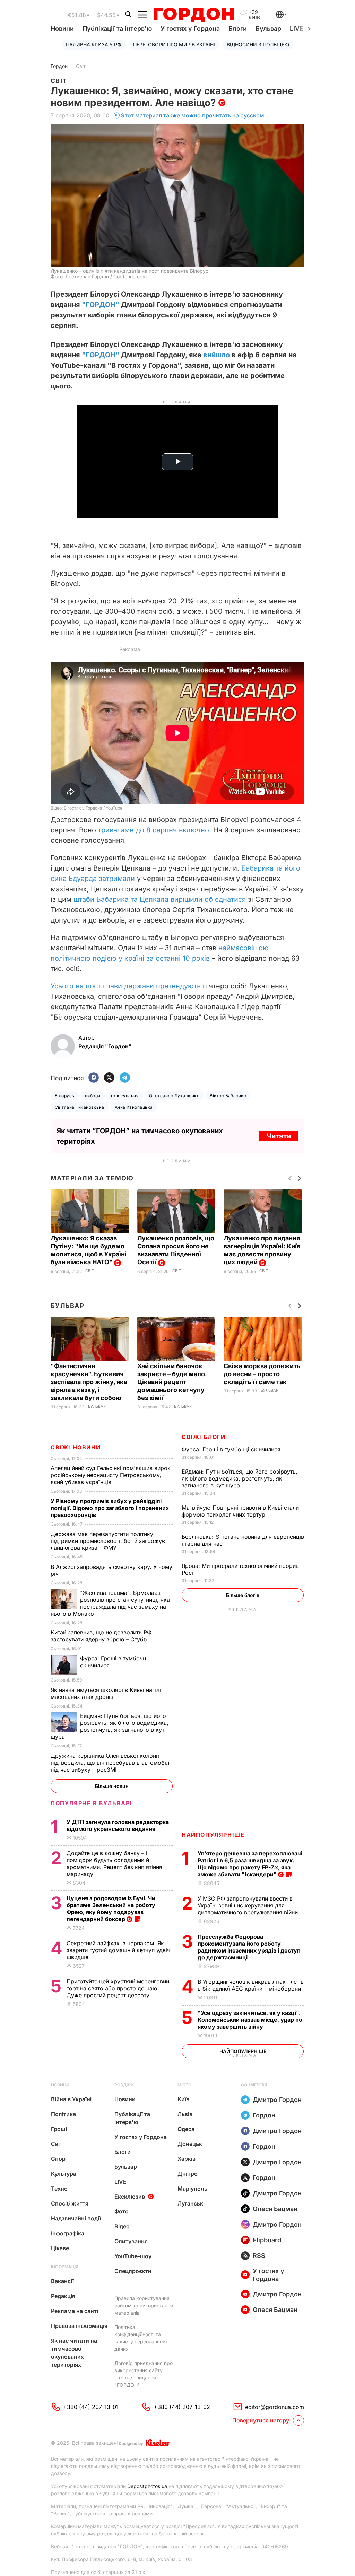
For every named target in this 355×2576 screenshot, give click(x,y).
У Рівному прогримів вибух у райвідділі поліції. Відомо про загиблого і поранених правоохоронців (110, 1508)
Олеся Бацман (275, 2209)
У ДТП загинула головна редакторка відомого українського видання (118, 1825)
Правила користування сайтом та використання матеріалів (144, 2306)
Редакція (63, 2296)
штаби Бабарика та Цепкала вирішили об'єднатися (160, 899)
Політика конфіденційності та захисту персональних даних (141, 2338)
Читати (279, 1136)
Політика (63, 2114)
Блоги (238, 29)
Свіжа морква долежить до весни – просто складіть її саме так (262, 1374)
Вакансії (62, 2281)
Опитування (131, 2241)
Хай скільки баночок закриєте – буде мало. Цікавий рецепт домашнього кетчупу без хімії (172, 1382)
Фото (122, 2211)
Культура (64, 2174)
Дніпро (188, 2174)
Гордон (59, 66)
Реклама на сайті (75, 2311)
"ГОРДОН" (101, 305)
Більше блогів (243, 1595)
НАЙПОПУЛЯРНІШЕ (213, 1835)
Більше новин (112, 1786)
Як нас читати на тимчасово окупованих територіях (74, 2353)
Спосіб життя (70, 2203)
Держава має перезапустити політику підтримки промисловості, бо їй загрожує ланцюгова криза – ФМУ (108, 1541)
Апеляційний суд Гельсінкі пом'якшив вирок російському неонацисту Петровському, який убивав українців (111, 1475)
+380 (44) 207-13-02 (182, 2407)
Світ (81, 66)
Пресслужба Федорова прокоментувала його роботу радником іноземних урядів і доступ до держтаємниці (249, 1947)
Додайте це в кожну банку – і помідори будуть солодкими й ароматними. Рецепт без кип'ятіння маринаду (114, 1863)
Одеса (186, 2129)
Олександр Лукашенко (174, 1096)
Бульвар (268, 29)
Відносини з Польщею (258, 45)
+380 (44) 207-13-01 (91, 2407)
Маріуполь (192, 2189)
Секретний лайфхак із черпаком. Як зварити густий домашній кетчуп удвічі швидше (119, 1950)
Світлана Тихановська (80, 1107)
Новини (62, 29)
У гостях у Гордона (190, 29)
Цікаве (60, 2248)
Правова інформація (79, 2326)
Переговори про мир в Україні (174, 45)
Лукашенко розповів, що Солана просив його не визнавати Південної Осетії (176, 1250)
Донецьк (190, 2144)
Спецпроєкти (133, 2271)
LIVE (120, 2182)
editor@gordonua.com (275, 2407)
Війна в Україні (71, 2099)
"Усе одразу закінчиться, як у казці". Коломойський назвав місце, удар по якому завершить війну (250, 2020)
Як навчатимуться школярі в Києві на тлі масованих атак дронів (106, 1693)
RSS (259, 2256)
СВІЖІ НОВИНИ (76, 1447)
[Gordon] (194, 15)
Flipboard (267, 2240)
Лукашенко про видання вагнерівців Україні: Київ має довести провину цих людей (262, 1250)
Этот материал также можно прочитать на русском (192, 115)
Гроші (59, 2129)
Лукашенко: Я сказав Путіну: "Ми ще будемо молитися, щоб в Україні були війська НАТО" (89, 1250)
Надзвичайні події (76, 2218)
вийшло (217, 355)
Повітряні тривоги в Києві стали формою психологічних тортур (240, 1511)
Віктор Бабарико (228, 1096)
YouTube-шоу (133, 2256)
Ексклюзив (130, 2197)
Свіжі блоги (204, 1437)
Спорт (60, 2159)
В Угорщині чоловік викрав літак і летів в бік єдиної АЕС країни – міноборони (251, 1985)
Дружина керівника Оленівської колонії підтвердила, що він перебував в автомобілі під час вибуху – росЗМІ (111, 1763)
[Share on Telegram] (125, 1078)
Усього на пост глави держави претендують (126, 986)
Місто (184, 2085)
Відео (122, 2226)
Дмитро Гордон (277, 2100)
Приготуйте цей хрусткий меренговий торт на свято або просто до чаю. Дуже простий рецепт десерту (118, 1988)
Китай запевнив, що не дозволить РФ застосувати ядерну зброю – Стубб (101, 1636)
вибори (93, 1096)
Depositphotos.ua (147, 2486)
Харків (187, 2159)
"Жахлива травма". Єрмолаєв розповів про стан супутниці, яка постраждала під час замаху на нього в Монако (110, 1603)
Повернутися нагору (261, 2420)
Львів (185, 2114)
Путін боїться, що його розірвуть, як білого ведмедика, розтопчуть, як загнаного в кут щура (240, 1478)
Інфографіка (68, 2233)
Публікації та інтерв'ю (117, 29)
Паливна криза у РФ (94, 45)
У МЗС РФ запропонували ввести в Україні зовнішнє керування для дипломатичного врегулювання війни (249, 1905)
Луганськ (190, 2203)
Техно (59, 2189)
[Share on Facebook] (94, 1078)
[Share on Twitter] (109, 1078)
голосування (125, 1096)
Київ (183, 2099)
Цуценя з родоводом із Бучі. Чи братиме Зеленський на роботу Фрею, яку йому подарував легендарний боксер (111, 1909)
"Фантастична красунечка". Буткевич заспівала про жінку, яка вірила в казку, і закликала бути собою (89, 1382)
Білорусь (65, 1096)
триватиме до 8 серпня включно (154, 830)
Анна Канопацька (134, 1107)
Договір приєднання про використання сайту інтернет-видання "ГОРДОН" (144, 2374)
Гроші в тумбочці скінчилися (232, 1449)
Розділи (124, 2085)
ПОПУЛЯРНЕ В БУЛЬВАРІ (91, 1803)
